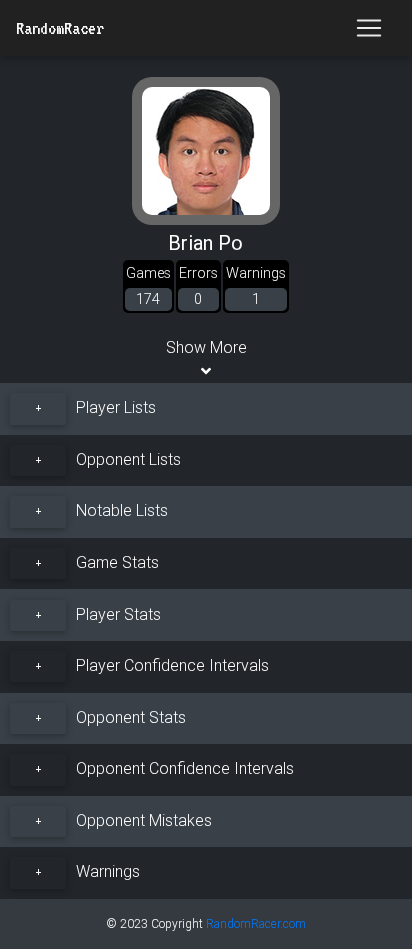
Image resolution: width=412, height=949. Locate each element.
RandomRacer (60, 28)
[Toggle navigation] (369, 28)
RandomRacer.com (256, 923)
